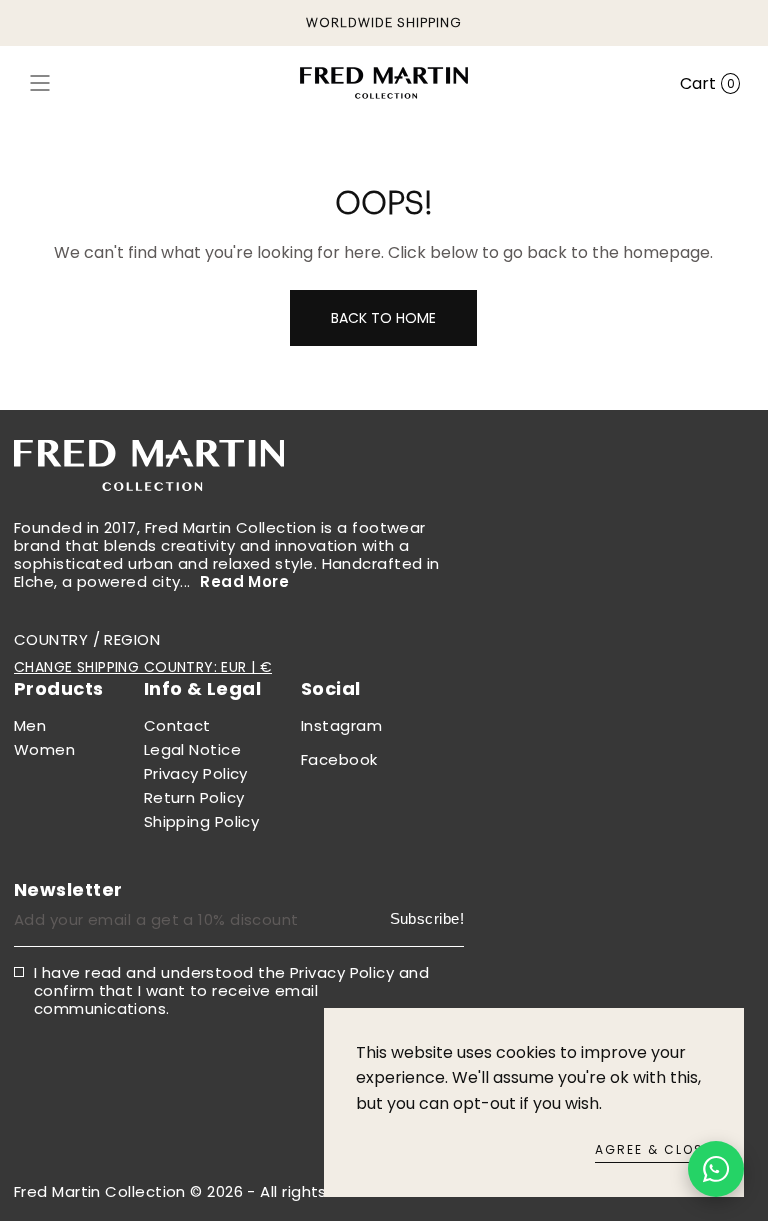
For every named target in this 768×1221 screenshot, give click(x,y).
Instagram (341, 725)
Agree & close (653, 1149)
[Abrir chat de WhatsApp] (716, 1169)
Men (30, 725)
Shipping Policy (202, 821)
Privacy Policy (196, 773)
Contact (177, 725)
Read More (244, 582)
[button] (40, 83)
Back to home (383, 318)
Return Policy (194, 797)
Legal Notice (192, 749)
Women (44, 749)
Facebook (339, 759)
